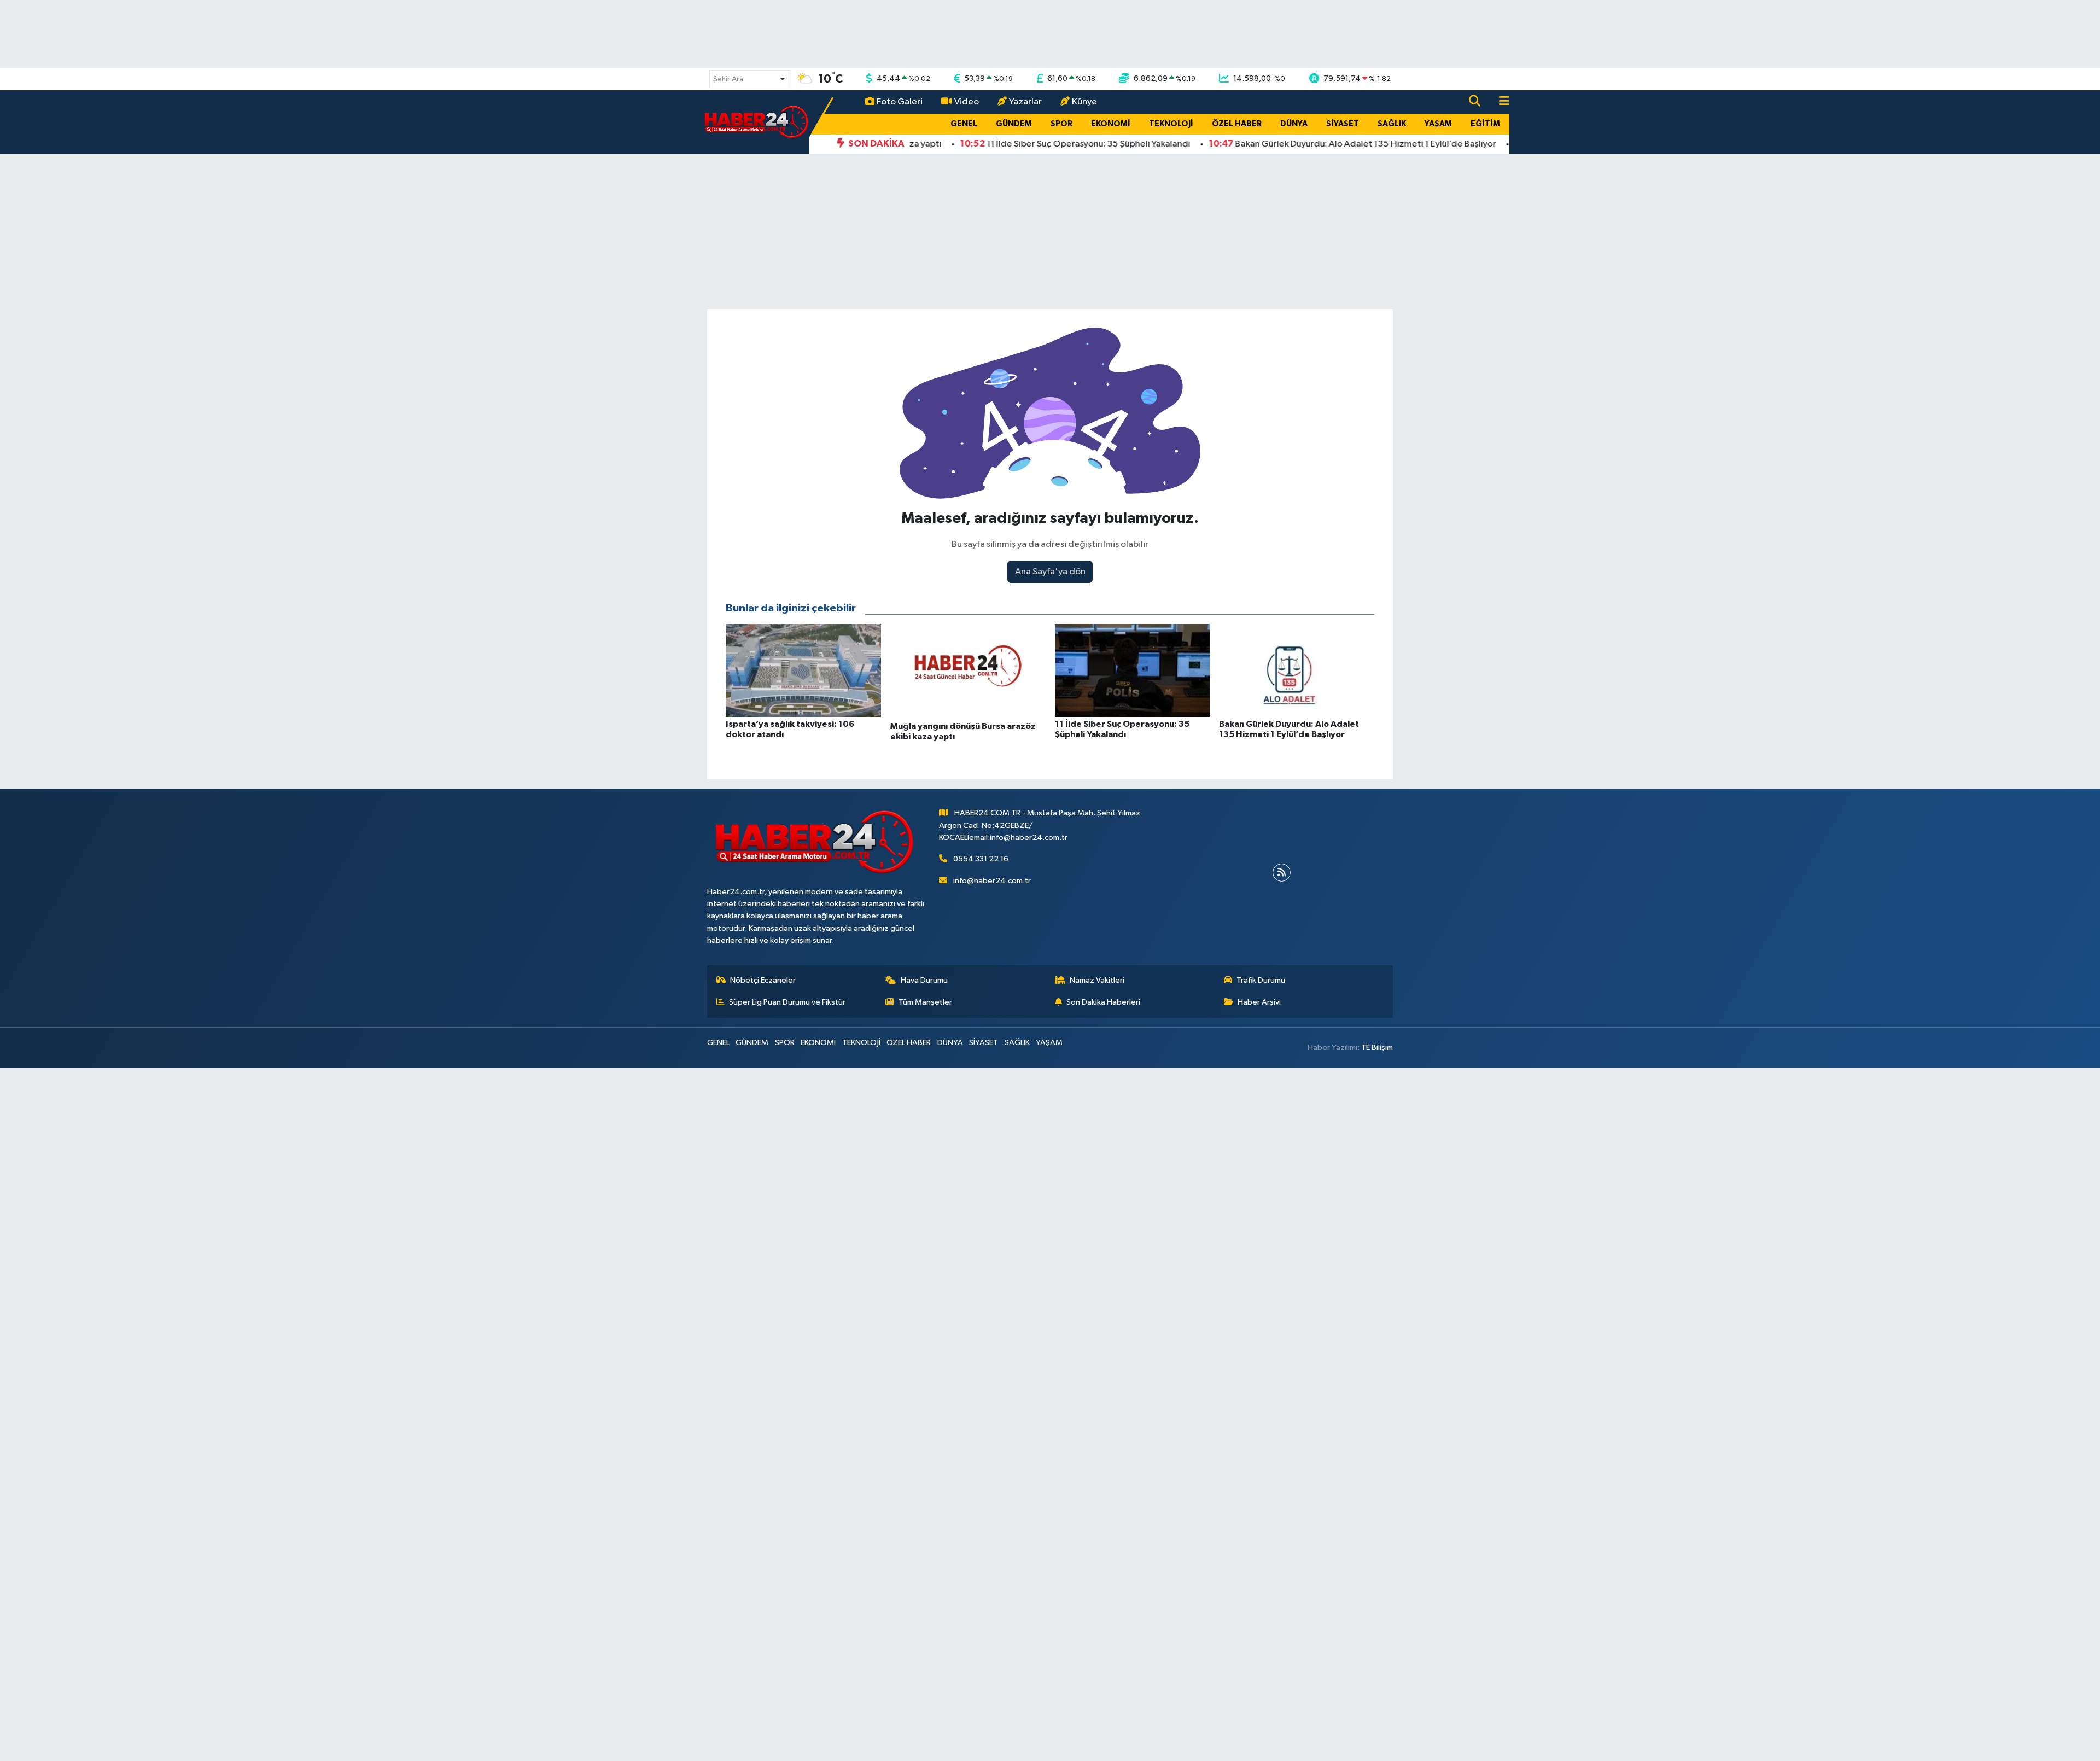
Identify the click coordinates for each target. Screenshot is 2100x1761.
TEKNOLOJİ (1171, 124)
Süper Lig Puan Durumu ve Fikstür (787, 1002)
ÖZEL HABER (1237, 124)
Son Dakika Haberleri (1103, 1002)
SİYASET (1343, 124)
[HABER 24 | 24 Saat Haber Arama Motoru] (757, 122)
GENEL (964, 124)
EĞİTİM (1485, 124)
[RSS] (1282, 873)
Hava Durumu (924, 980)
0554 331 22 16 (981, 859)
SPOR (1061, 124)
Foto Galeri (900, 102)
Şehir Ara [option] (728, 79)
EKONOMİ (1111, 124)
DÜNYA (1294, 124)
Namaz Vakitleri (1097, 980)
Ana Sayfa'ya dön (1050, 572)
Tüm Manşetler (925, 1002)
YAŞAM (1438, 124)
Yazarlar (1025, 102)
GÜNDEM (1014, 124)
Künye (1084, 102)
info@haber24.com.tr (992, 881)
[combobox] (750, 79)
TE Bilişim (1377, 1048)
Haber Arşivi (1259, 1002)
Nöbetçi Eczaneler (763, 980)
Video (967, 102)
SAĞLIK (1392, 124)
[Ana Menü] (1500, 102)
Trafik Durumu (1261, 980)
